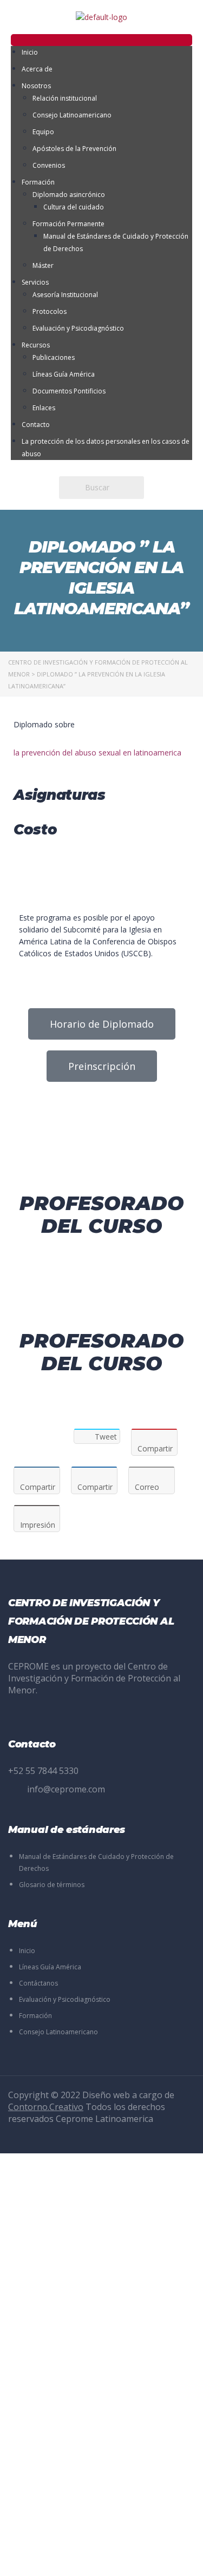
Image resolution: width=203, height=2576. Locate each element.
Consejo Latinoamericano (72, 115)
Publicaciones (54, 357)
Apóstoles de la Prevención (74, 149)
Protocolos (50, 311)
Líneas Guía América (64, 374)
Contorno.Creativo (46, 2107)
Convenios (49, 165)
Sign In (90, 2558)
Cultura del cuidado (74, 207)
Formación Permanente (68, 224)
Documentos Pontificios (69, 391)
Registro (62, 2558)
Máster (43, 265)
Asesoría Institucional (65, 295)
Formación (38, 182)
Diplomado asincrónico (69, 195)
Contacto (36, 425)
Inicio (30, 52)
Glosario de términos (52, 1885)
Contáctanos (38, 1983)
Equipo (43, 132)
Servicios (35, 282)
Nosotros (36, 86)
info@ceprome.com (66, 1789)
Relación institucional (65, 98)
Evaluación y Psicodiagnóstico (78, 328)
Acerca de (37, 69)
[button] (101, 40)
